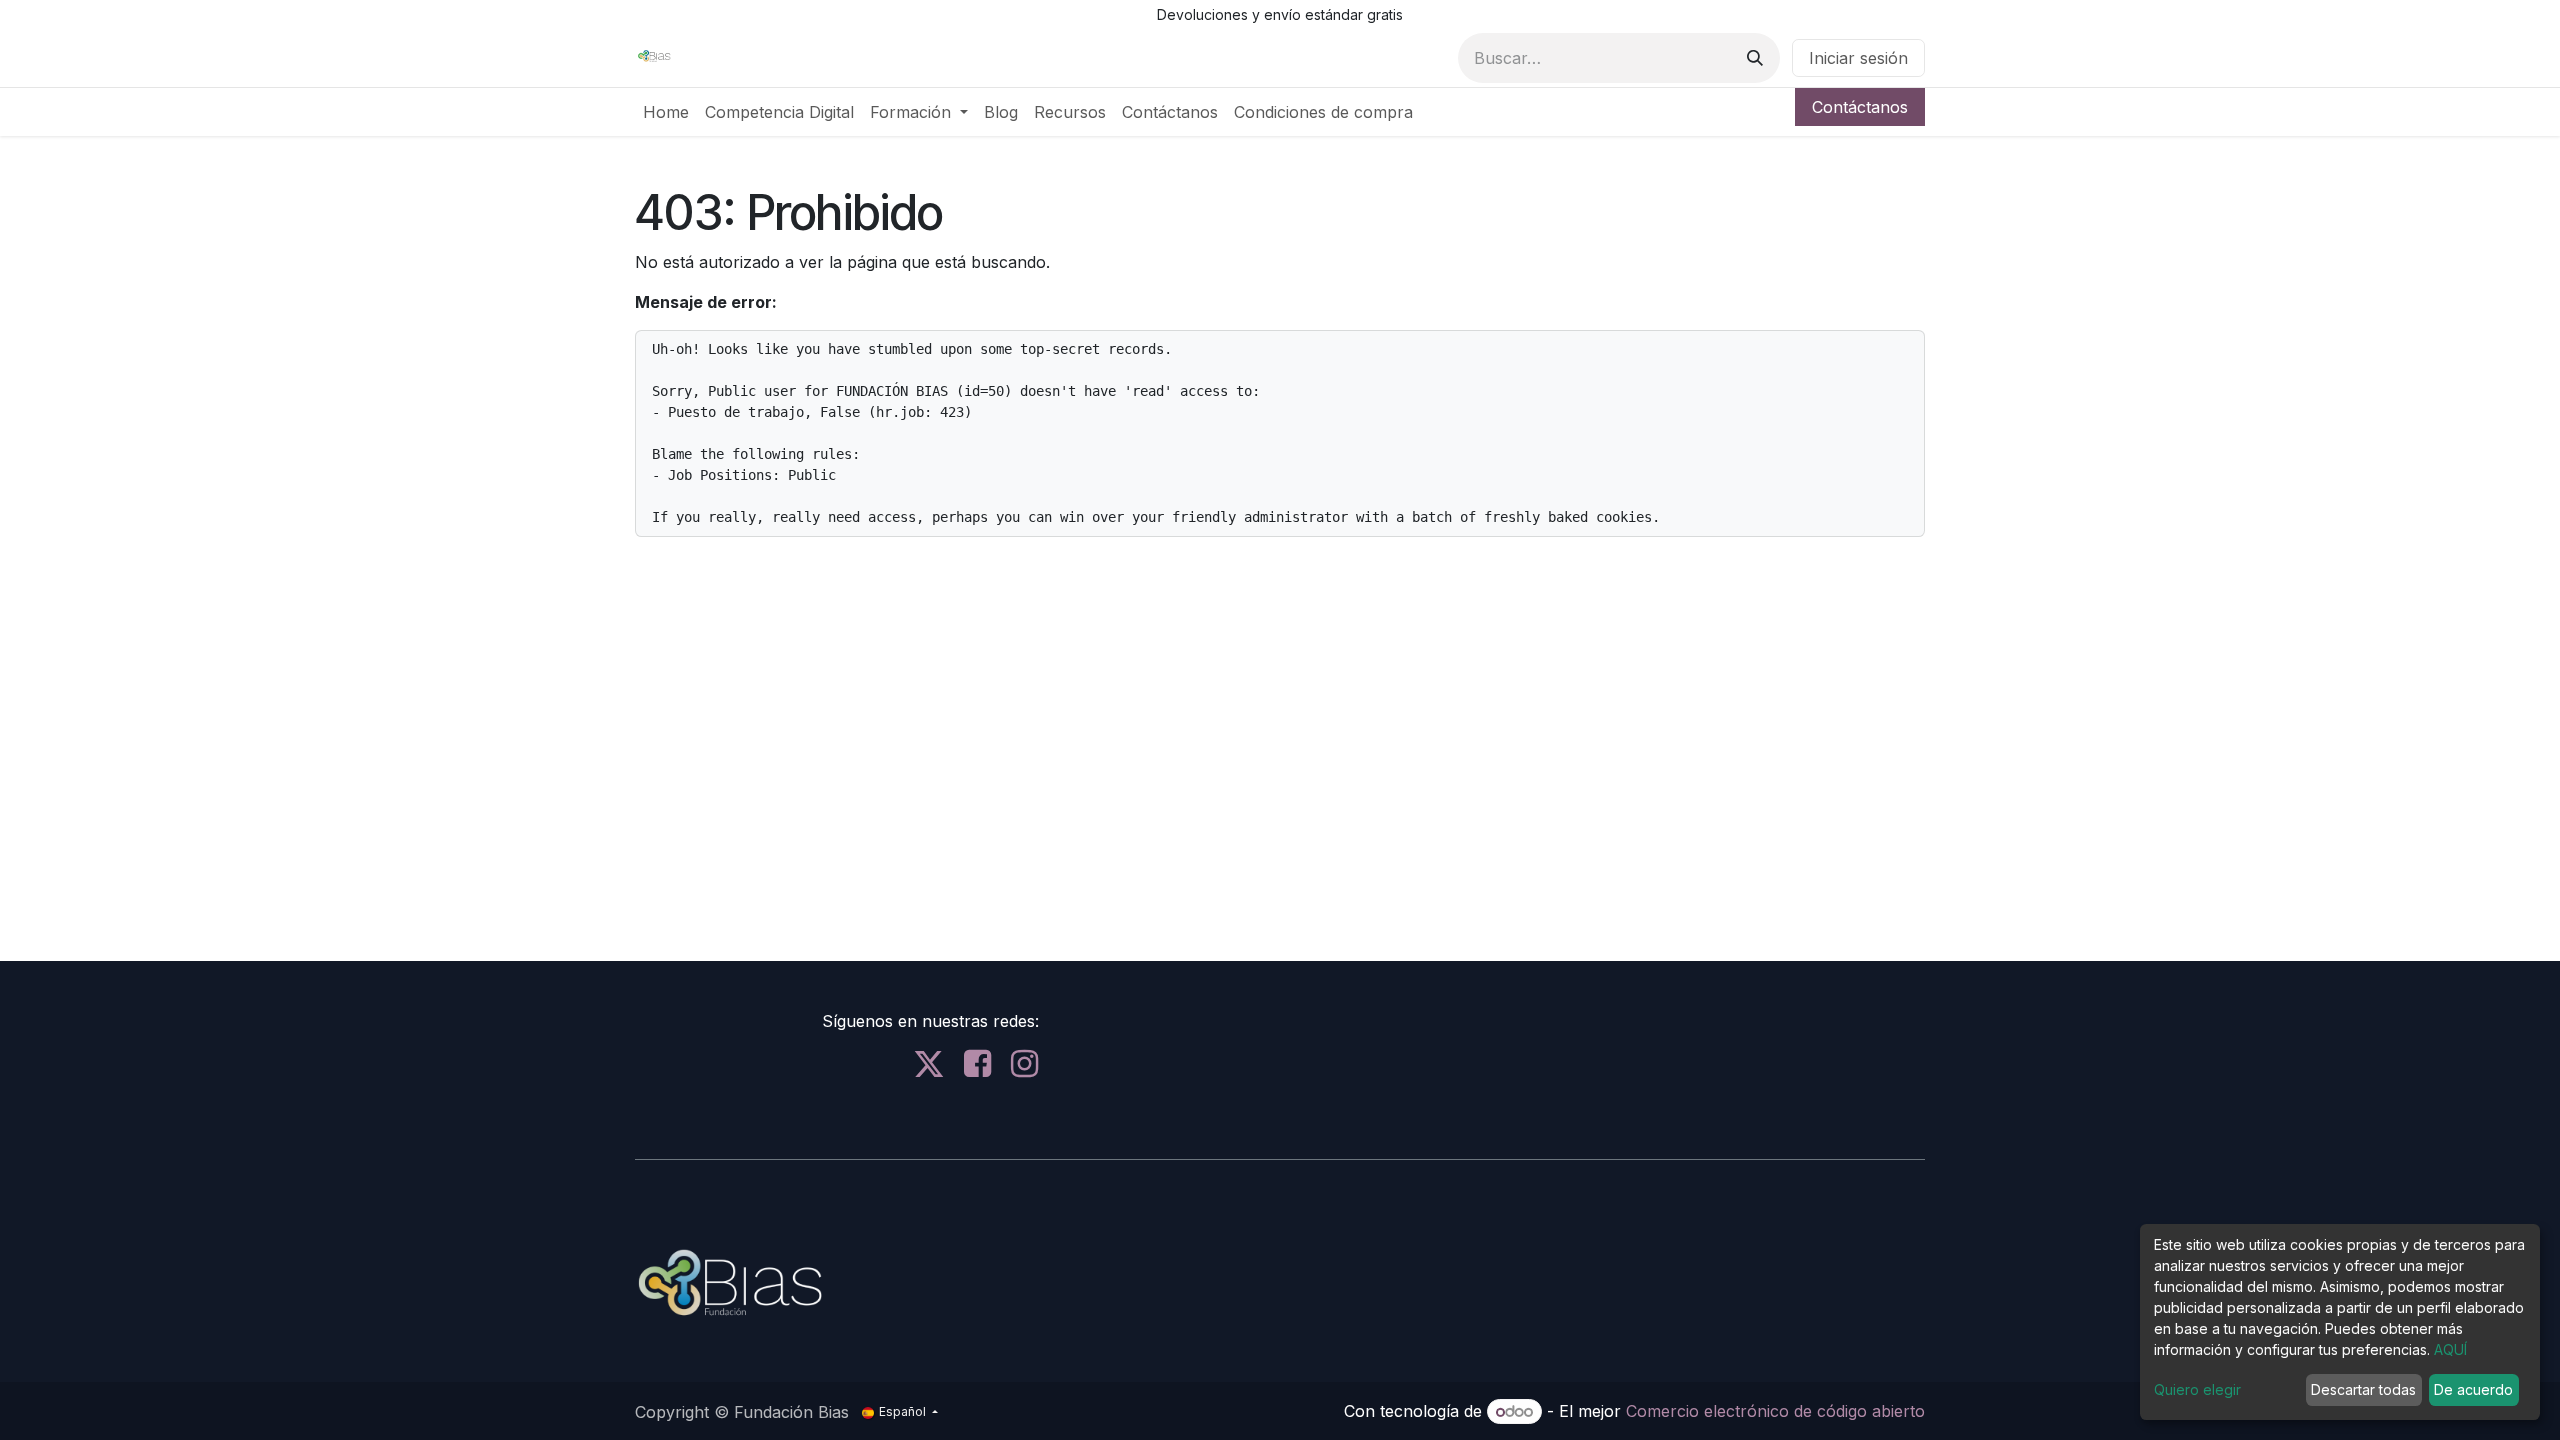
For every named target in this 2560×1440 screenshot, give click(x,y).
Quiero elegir (2197, 1389)
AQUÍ (2450, 1349)
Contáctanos (1860, 107)
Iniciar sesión (1858, 58)
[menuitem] (666, 112)
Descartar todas (2363, 1389)
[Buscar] (1755, 58)
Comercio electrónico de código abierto (1775, 1411)
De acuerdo (2473, 1389)
